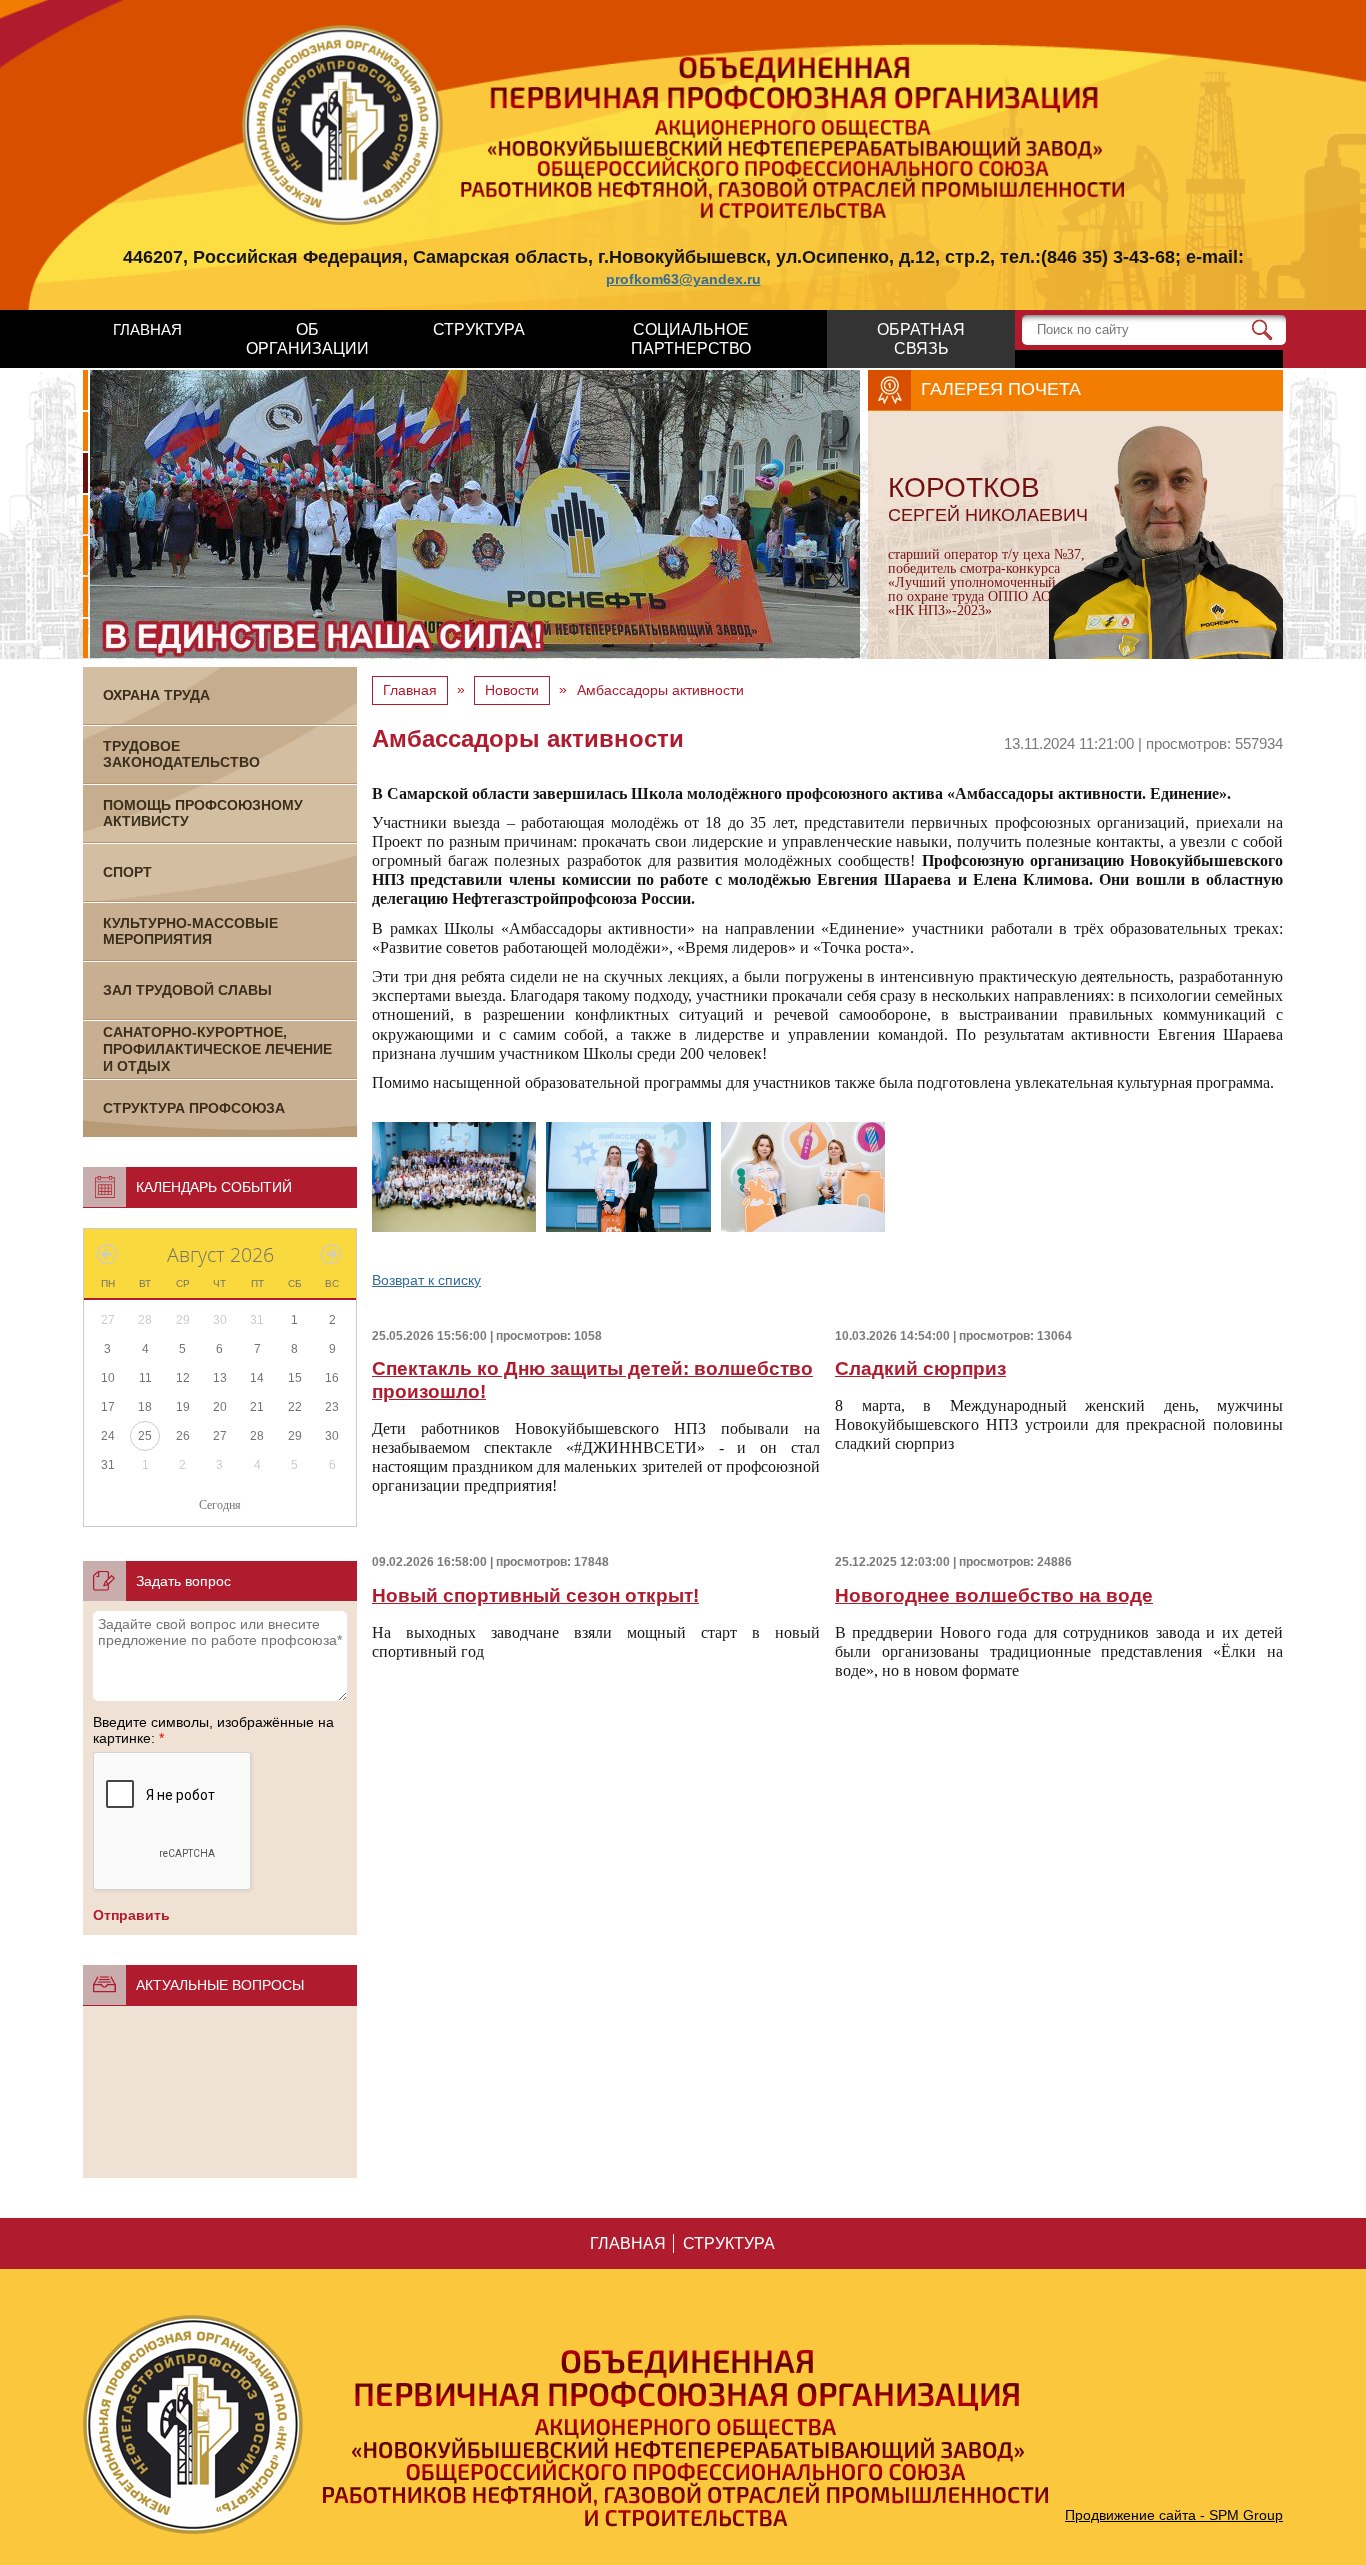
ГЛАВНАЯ (147, 329)
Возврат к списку (426, 1280)
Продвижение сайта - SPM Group (1174, 2515)
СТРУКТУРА (479, 329)
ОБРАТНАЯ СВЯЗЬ (921, 339)
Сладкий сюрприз (920, 1368)
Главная (410, 690)
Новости (512, 690)
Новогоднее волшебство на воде (994, 1595)
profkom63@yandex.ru (683, 279)
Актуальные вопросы (220, 1985)
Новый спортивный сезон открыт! (535, 1595)
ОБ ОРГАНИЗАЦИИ (307, 339)
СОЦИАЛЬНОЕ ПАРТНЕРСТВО (691, 339)
